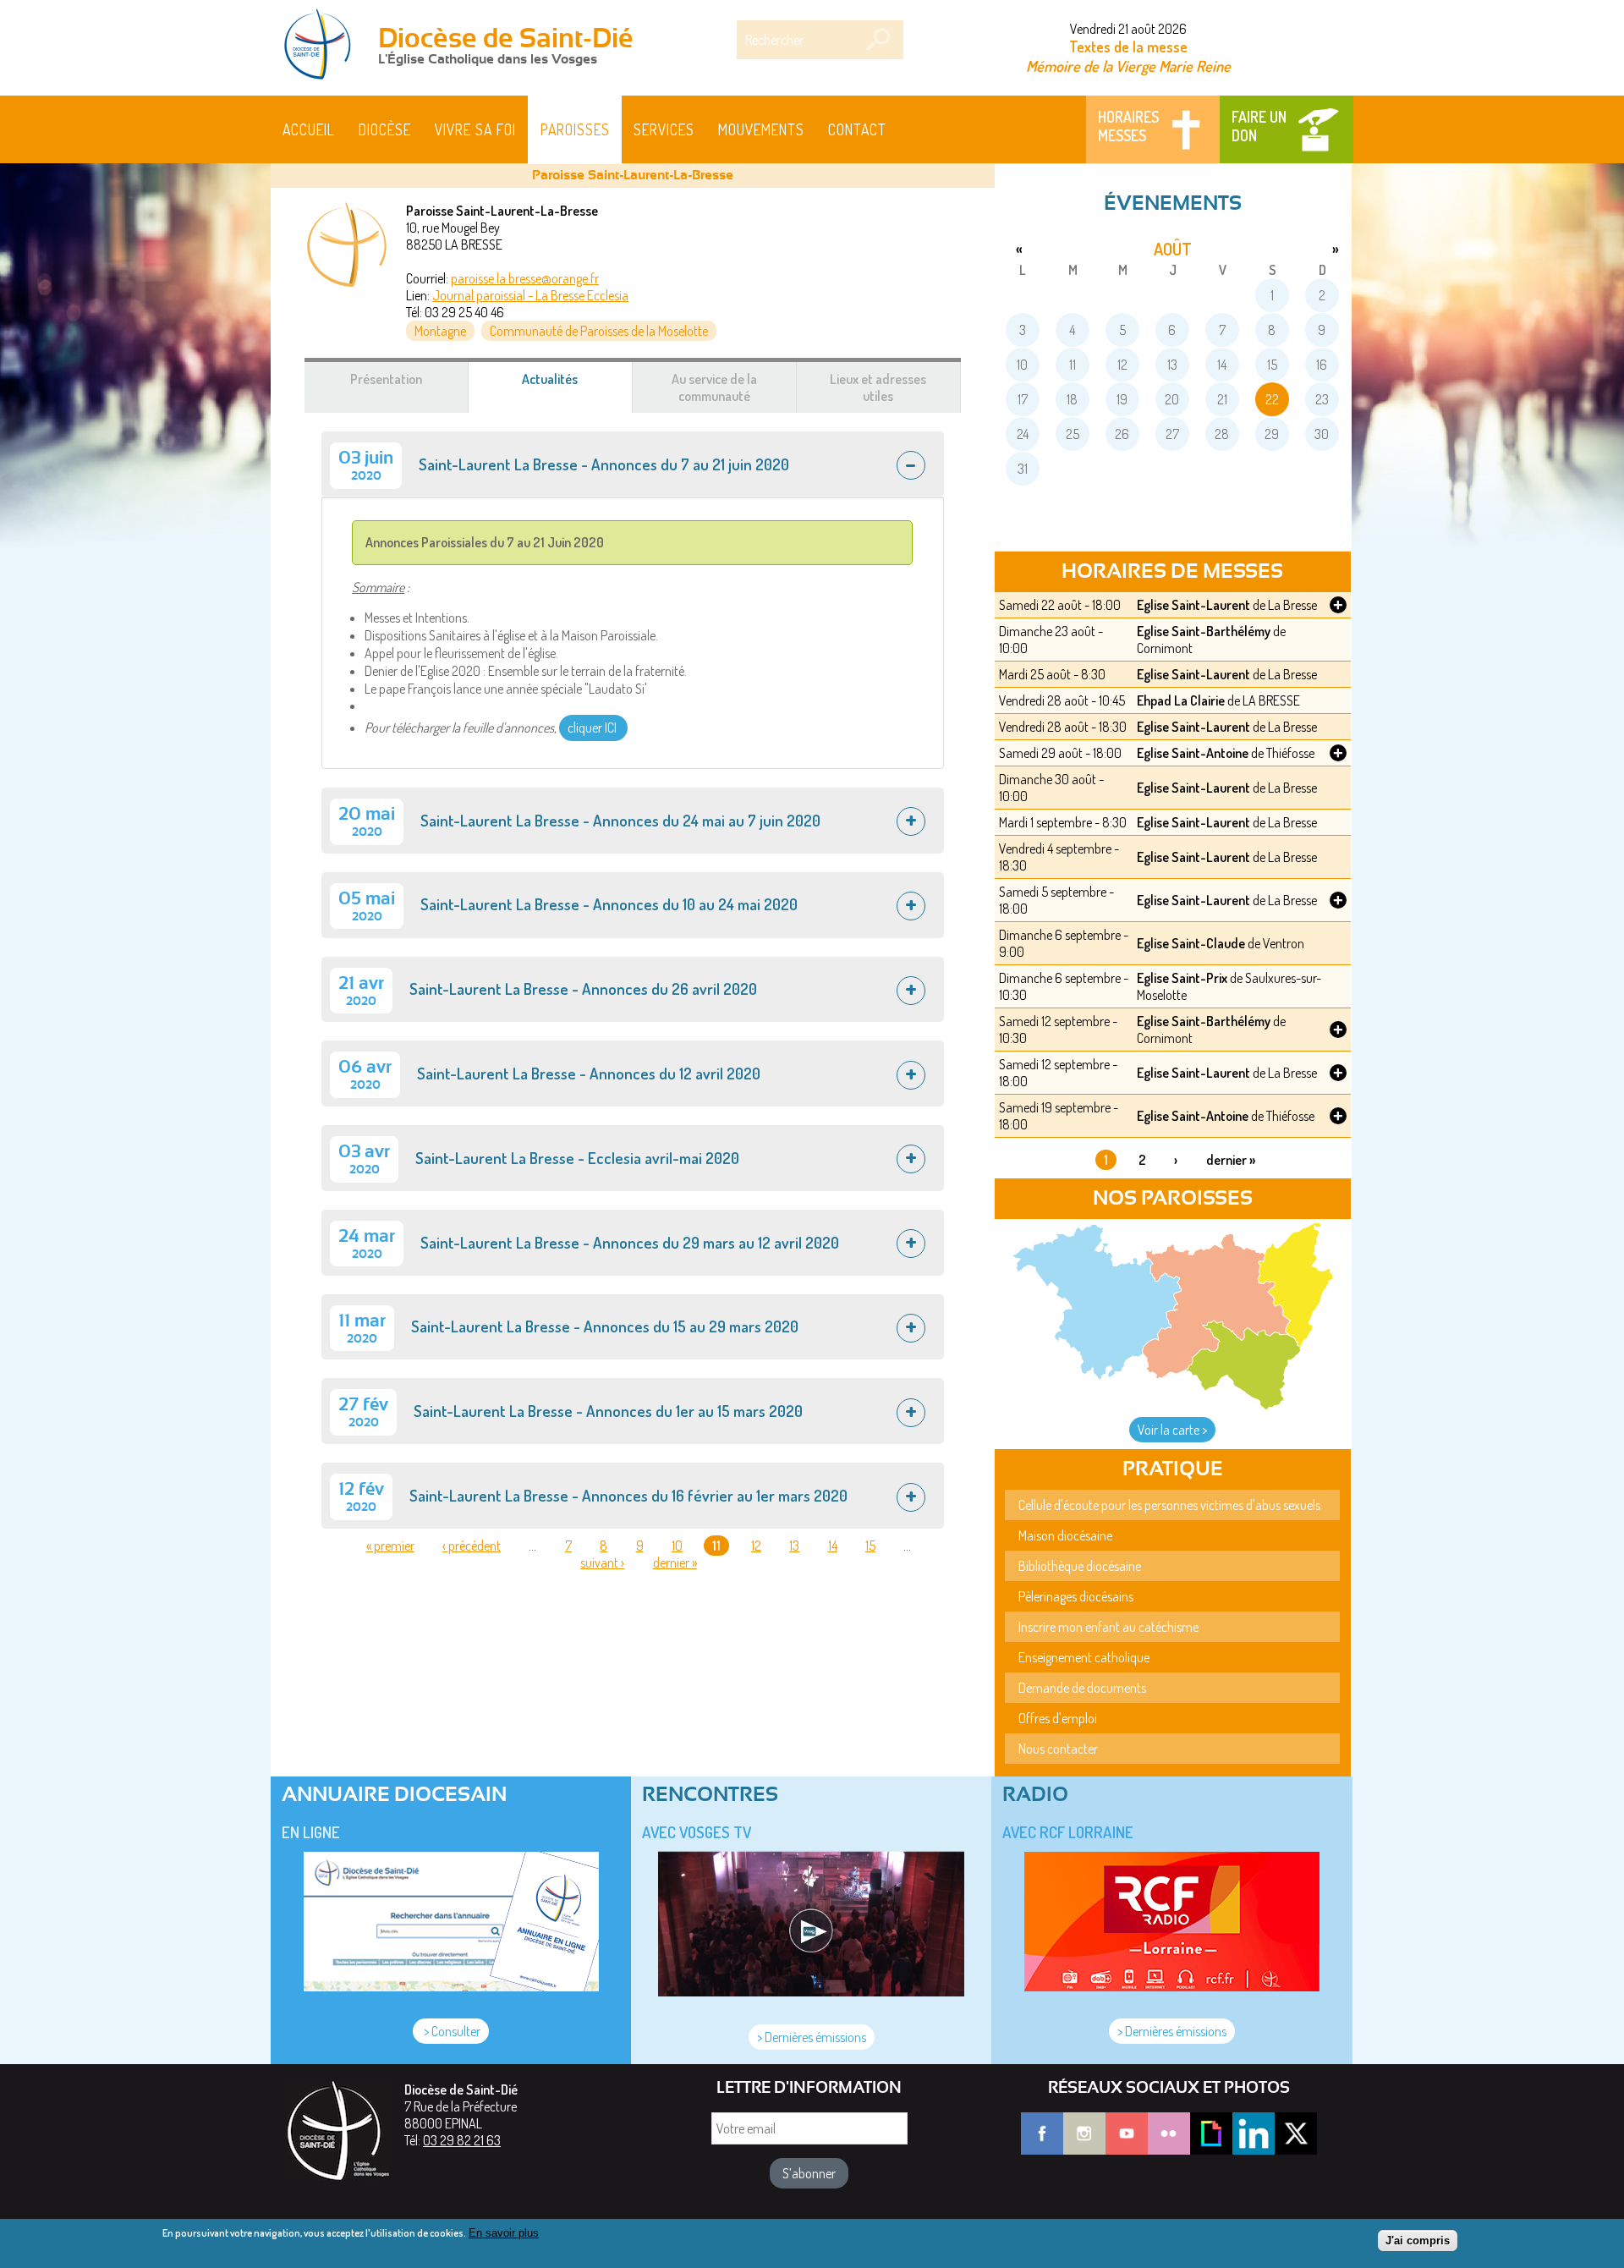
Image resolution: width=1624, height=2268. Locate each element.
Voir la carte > (1172, 1430)
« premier (390, 1546)
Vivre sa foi (475, 129)
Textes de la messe (1128, 47)
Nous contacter (1058, 1749)
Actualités (570, 387)
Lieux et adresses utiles (878, 387)
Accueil (309, 129)
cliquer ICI (593, 728)
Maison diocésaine (1065, 1535)
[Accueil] (323, 46)
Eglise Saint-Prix (1182, 978)
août (1173, 249)
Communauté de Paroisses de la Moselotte (599, 331)
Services (664, 129)
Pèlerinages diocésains (1076, 1596)
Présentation (386, 379)
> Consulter (451, 2031)
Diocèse (385, 129)
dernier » (675, 1562)
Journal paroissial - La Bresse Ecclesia (530, 295)
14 (833, 1546)
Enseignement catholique (1084, 1657)
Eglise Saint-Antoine (1193, 753)
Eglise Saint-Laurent (1193, 605)
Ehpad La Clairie (1181, 700)
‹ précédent (472, 1546)
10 (677, 1546)
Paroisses (575, 129)
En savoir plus (504, 2233)
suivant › (602, 1562)
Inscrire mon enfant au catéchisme (1108, 1627)
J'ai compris (1418, 2241)
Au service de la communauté (714, 387)
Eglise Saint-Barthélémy (1204, 631)
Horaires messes (1128, 126)
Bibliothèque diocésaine (1080, 1566)
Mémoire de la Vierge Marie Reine (1128, 66)
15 (870, 1546)
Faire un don (1259, 126)
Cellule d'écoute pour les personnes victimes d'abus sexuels (1169, 1505)
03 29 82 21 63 (462, 2140)
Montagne (440, 331)
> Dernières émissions (812, 2037)
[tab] (633, 464)
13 (794, 1546)
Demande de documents (1082, 1688)
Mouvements (761, 129)
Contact (857, 129)
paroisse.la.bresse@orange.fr (525, 278)
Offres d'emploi (1058, 1718)
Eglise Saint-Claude (1191, 943)
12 (756, 1546)
